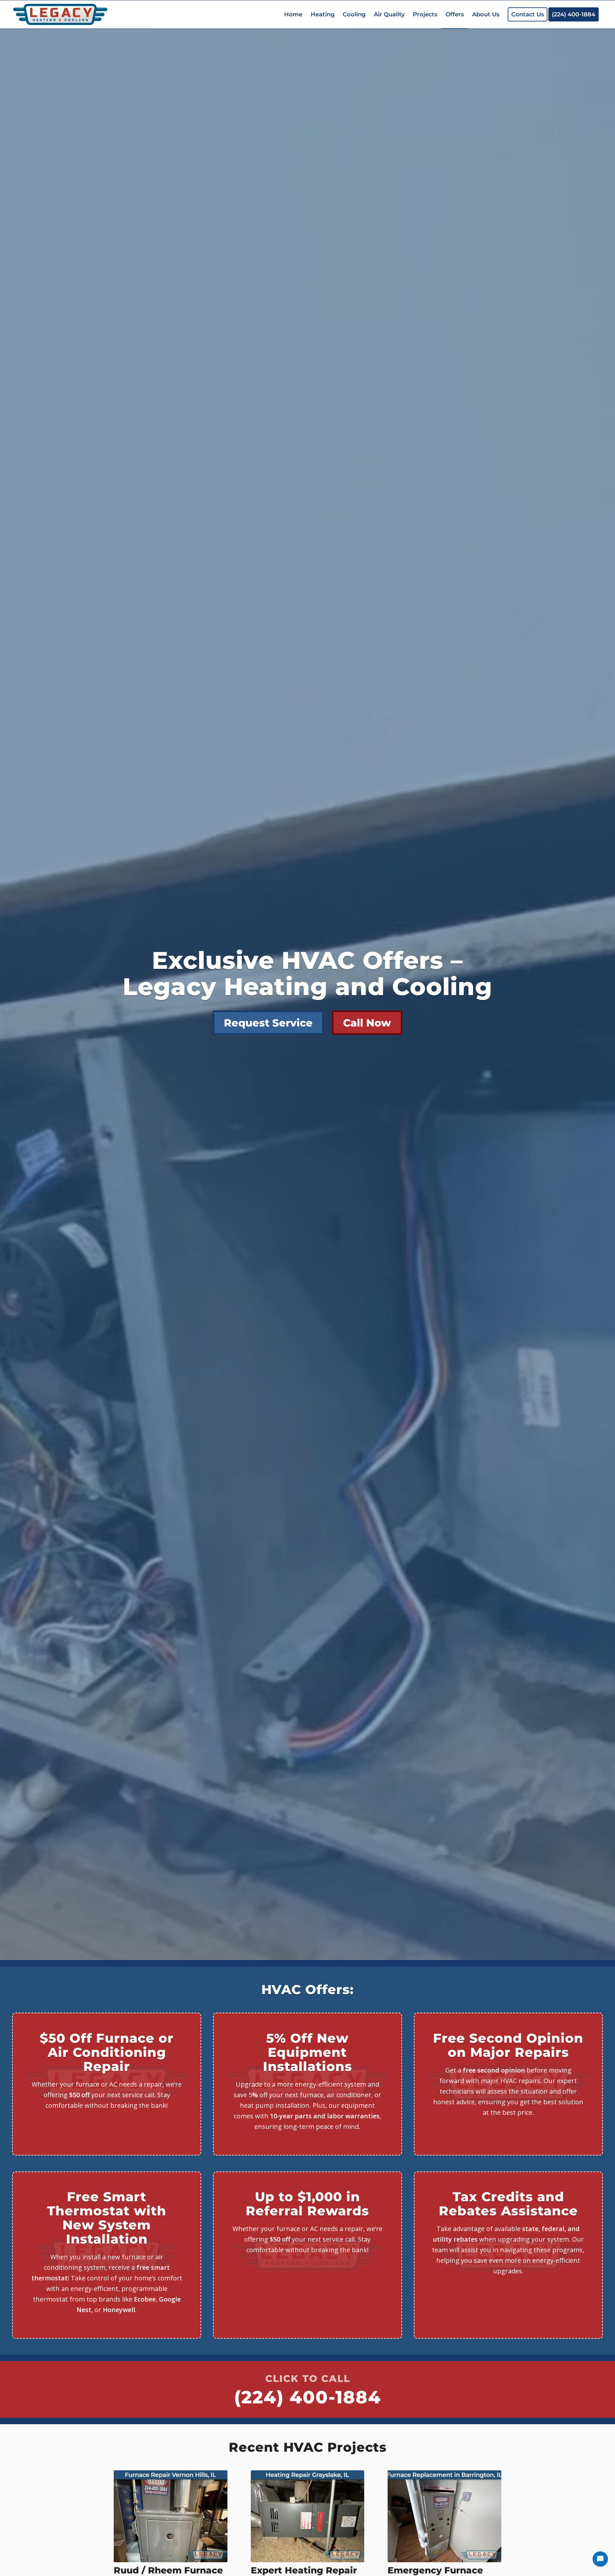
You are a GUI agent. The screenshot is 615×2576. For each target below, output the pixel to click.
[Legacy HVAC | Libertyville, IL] (60, 14)
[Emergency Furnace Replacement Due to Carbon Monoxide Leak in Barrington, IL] (444, 2516)
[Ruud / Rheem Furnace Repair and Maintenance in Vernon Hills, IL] (171, 2516)
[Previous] (123, 2525)
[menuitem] (293, 14)
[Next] (492, 2525)
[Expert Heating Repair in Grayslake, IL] (308, 2516)
